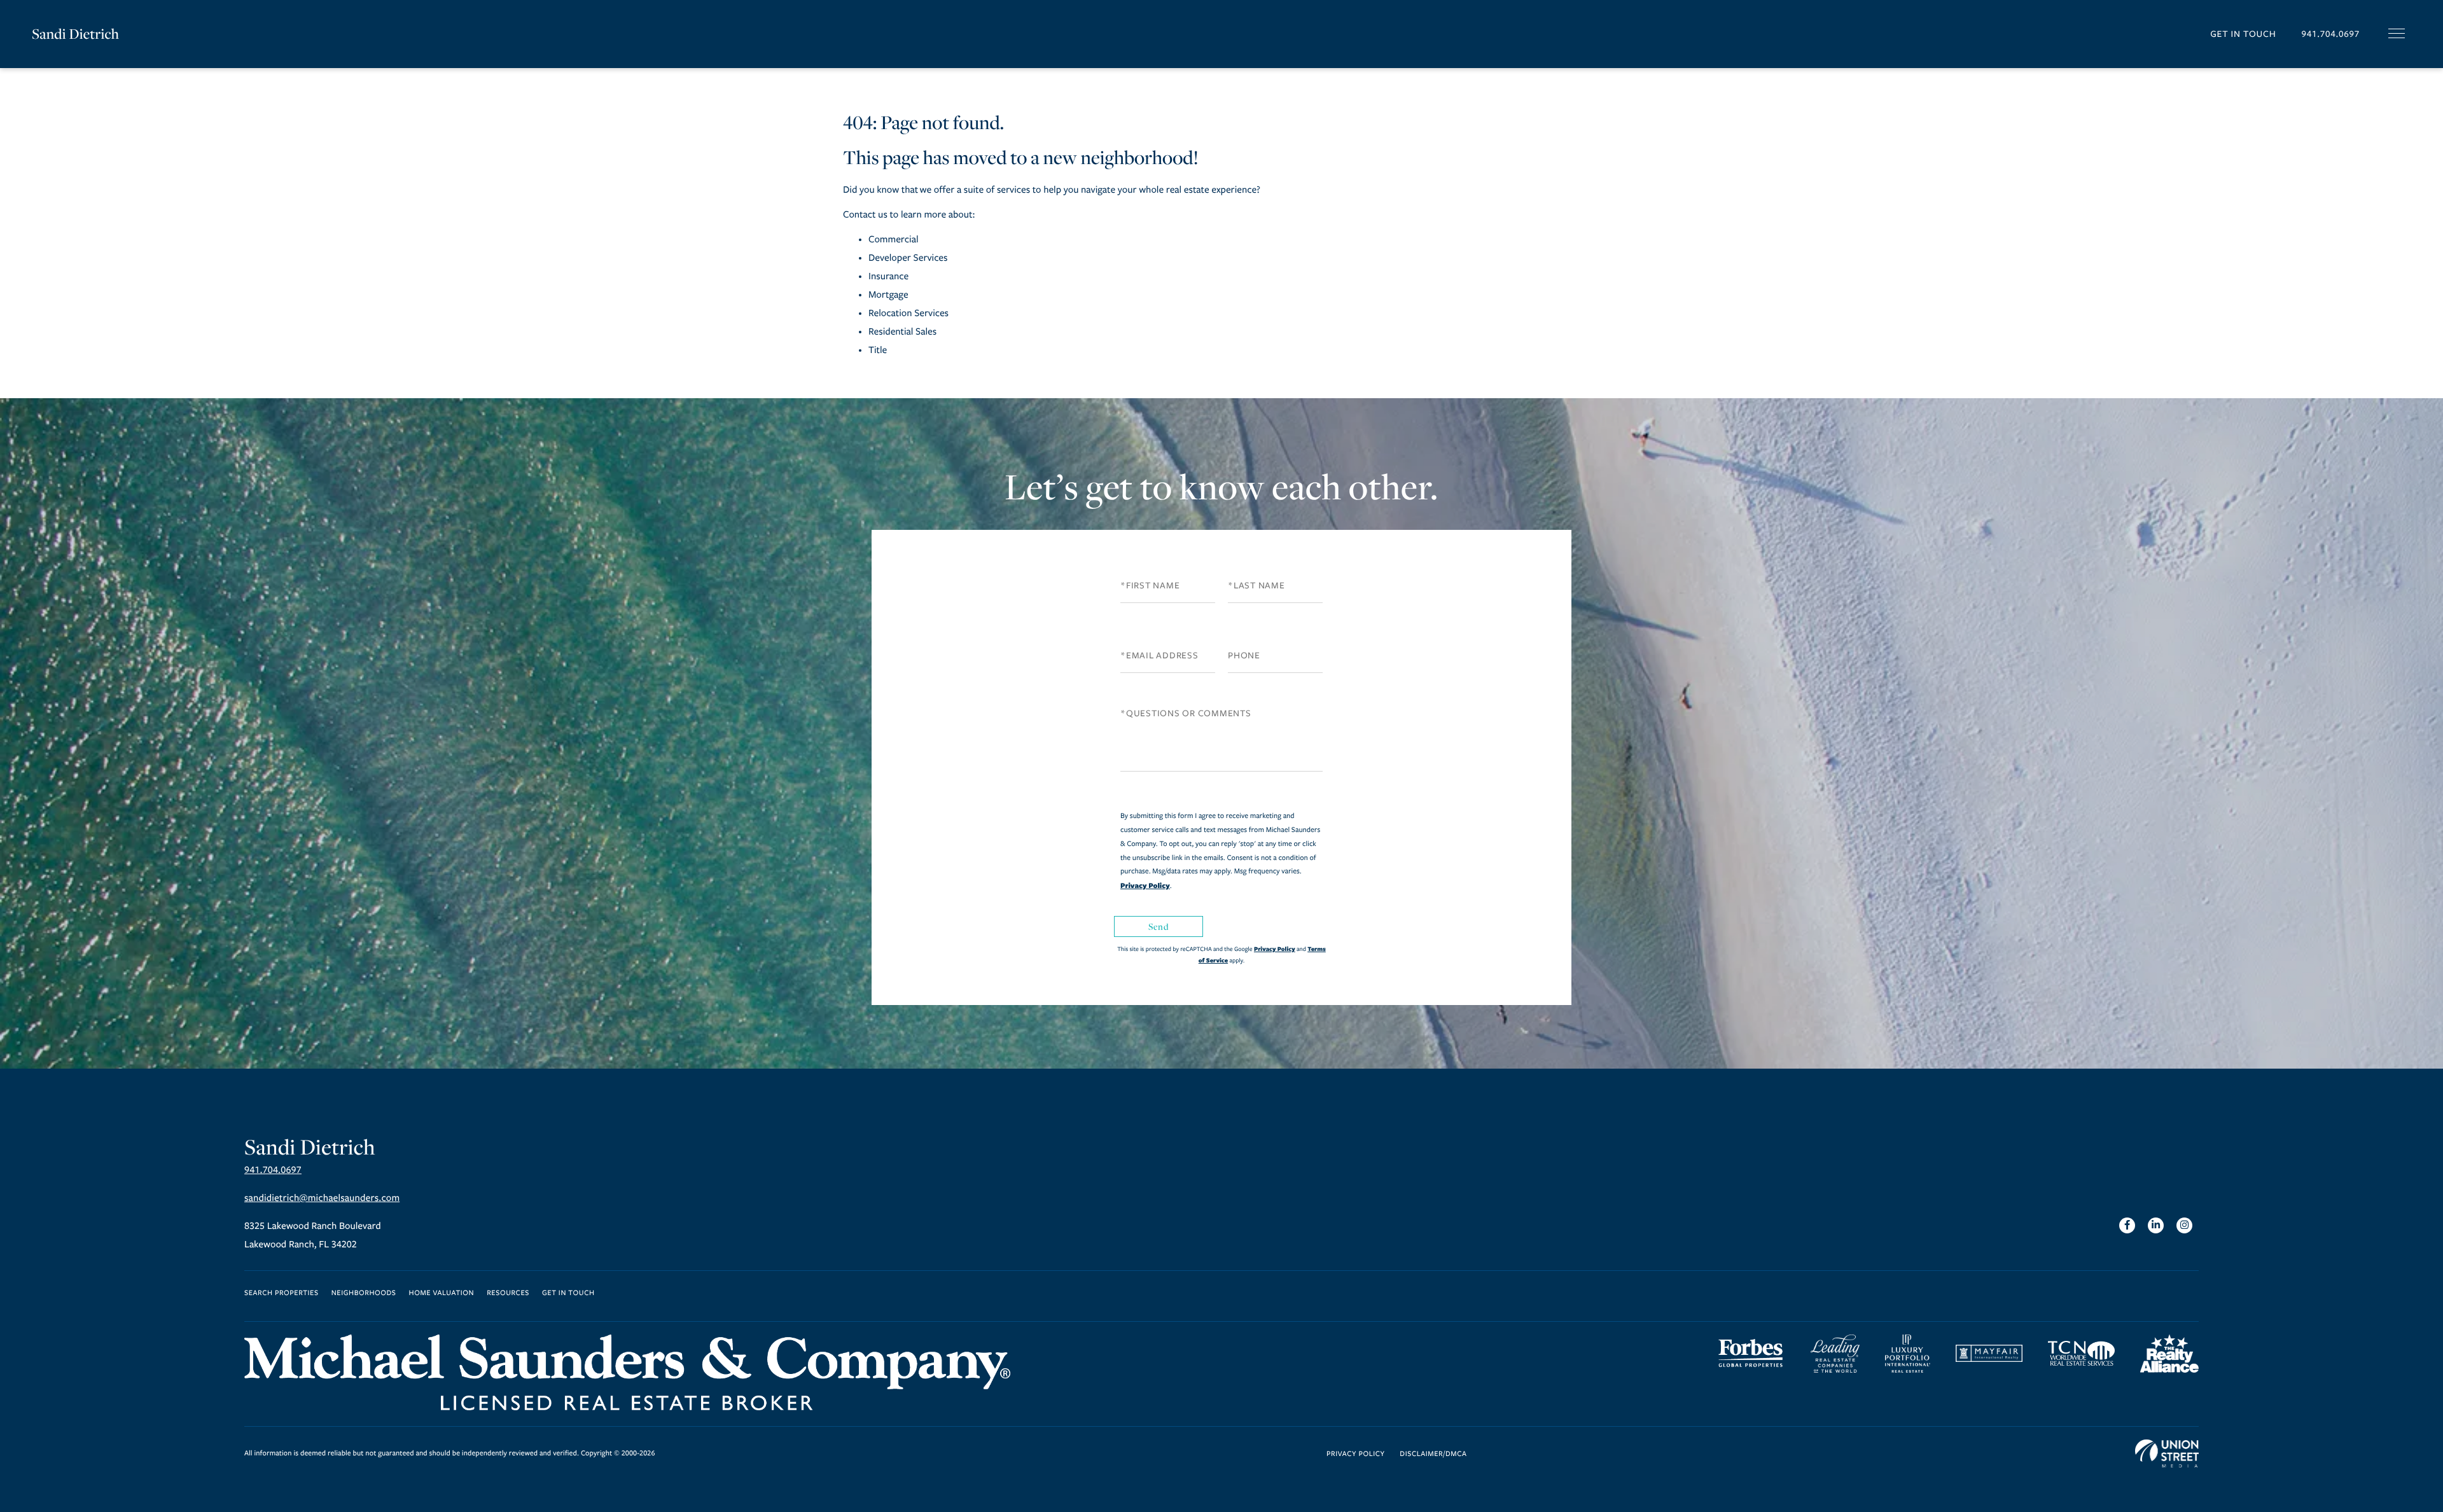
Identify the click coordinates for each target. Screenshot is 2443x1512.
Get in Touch (2243, 34)
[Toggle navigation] (2397, 33)
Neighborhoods (364, 1294)
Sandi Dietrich (75, 34)
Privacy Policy (1145, 885)
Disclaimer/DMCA (1433, 1454)
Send (1159, 926)
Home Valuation (442, 1294)
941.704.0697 (2330, 34)
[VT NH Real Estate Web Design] (2167, 1453)
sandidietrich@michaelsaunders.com (322, 1198)
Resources (508, 1294)
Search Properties (282, 1294)
